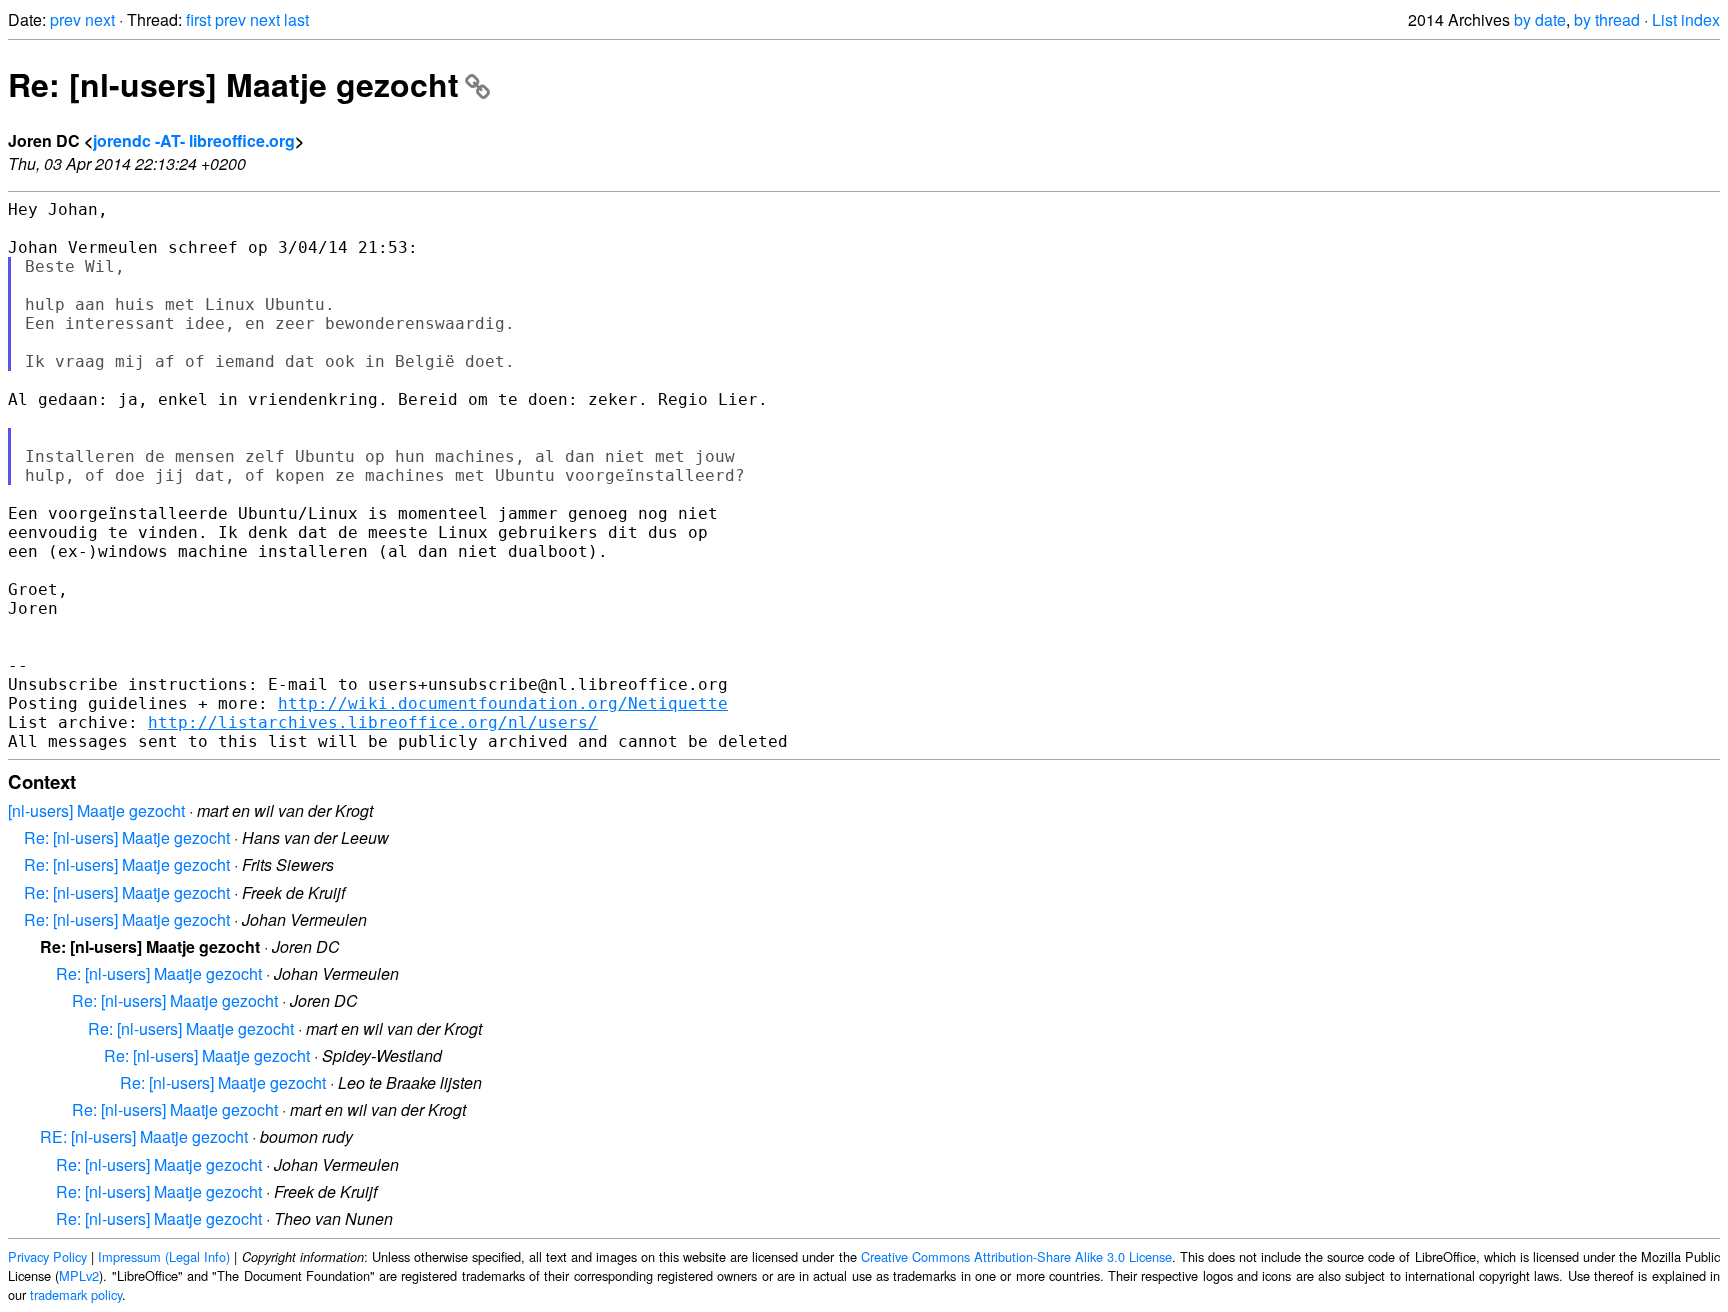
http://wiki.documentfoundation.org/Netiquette (503, 703)
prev (65, 19)
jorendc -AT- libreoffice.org (194, 140)
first (198, 19)
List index (1686, 19)
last (296, 19)
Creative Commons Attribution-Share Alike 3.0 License (1016, 1256)
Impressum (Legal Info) (164, 1256)
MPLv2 (79, 1275)
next (100, 19)
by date (1540, 19)
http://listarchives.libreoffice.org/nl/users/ (373, 722)
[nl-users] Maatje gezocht (96, 810)
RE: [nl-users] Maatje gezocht (144, 1136)
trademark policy (76, 1294)
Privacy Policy (47, 1256)
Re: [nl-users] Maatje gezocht (233, 84)
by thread (1607, 19)
